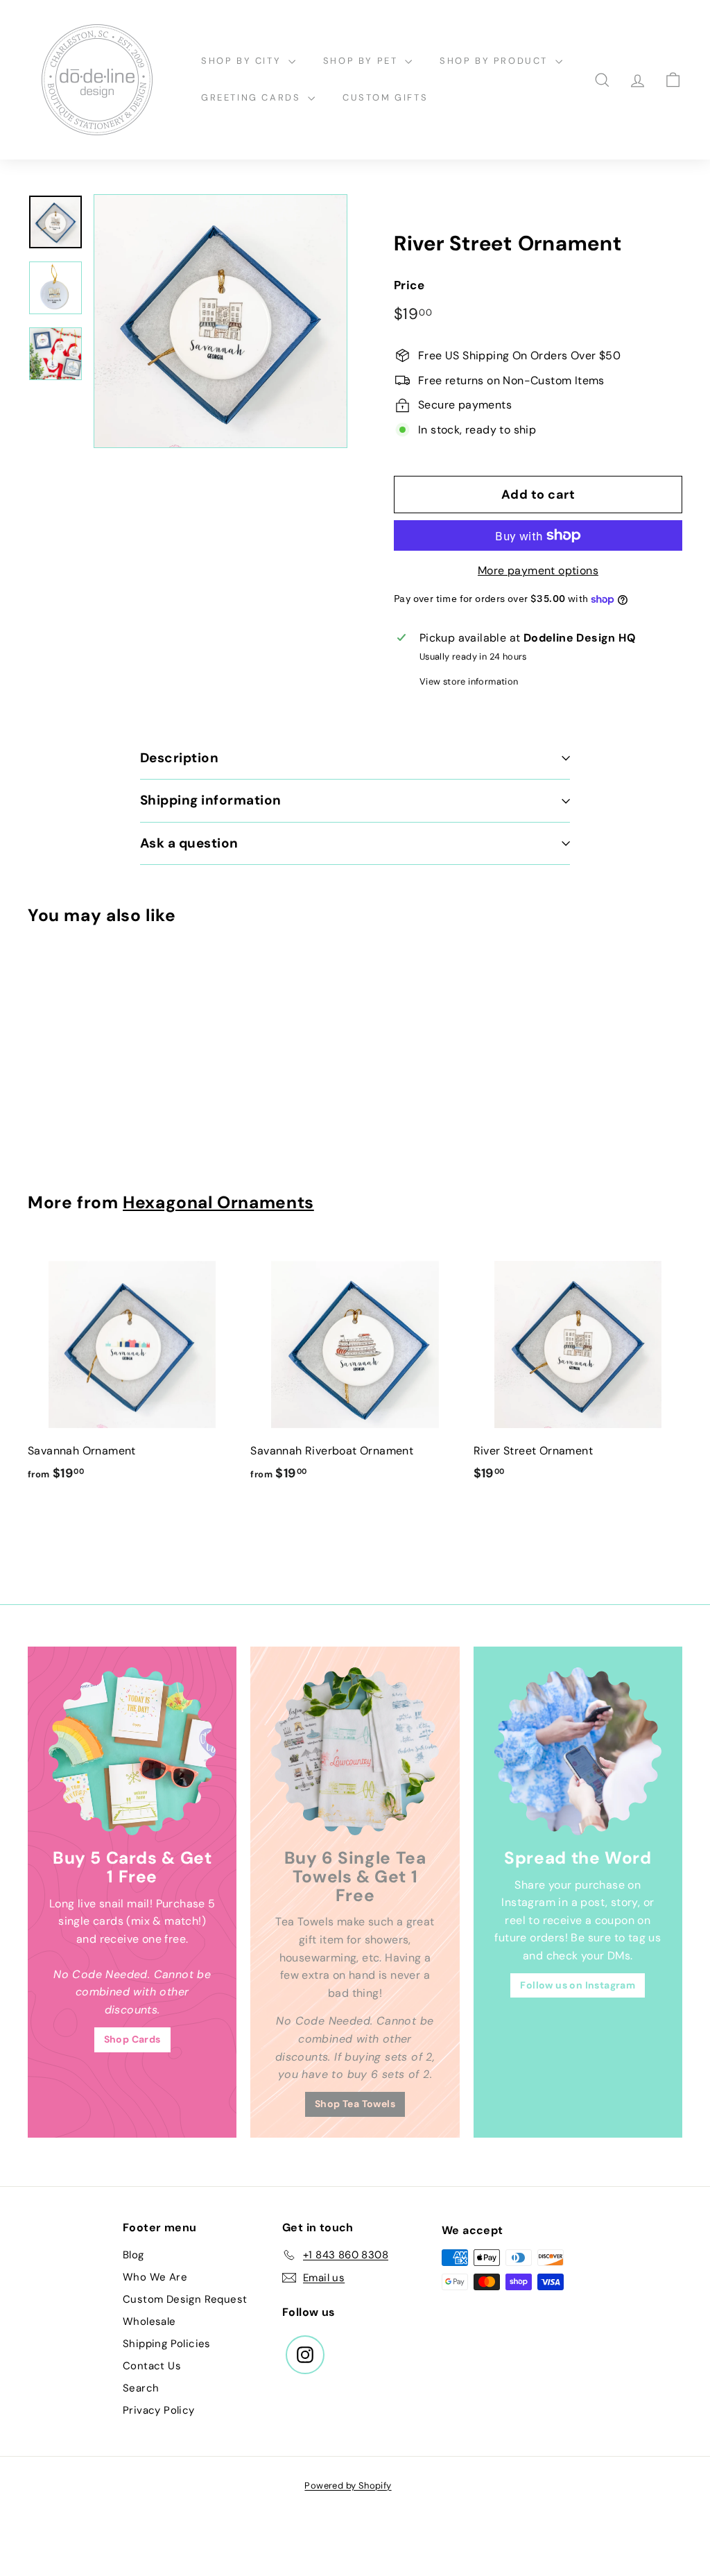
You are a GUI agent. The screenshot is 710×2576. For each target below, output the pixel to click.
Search (141, 2388)
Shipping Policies (167, 2344)
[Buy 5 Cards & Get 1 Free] (132, 1751)
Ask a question (189, 843)
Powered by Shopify (348, 2485)
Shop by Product (496, 61)
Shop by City (243, 61)
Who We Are (155, 2277)
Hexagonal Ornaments (218, 1203)
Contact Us (152, 2366)
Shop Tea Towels (355, 2104)
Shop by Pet (362, 61)
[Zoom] (220, 321)
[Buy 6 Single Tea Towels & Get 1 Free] (355, 1751)
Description (179, 758)
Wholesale (149, 2321)
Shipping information (211, 800)
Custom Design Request (185, 2299)
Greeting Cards (253, 97)
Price (409, 285)
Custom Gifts (385, 97)
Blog (133, 2255)
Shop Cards (132, 2039)
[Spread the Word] (578, 1751)
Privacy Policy (159, 2410)
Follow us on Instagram (578, 1985)
